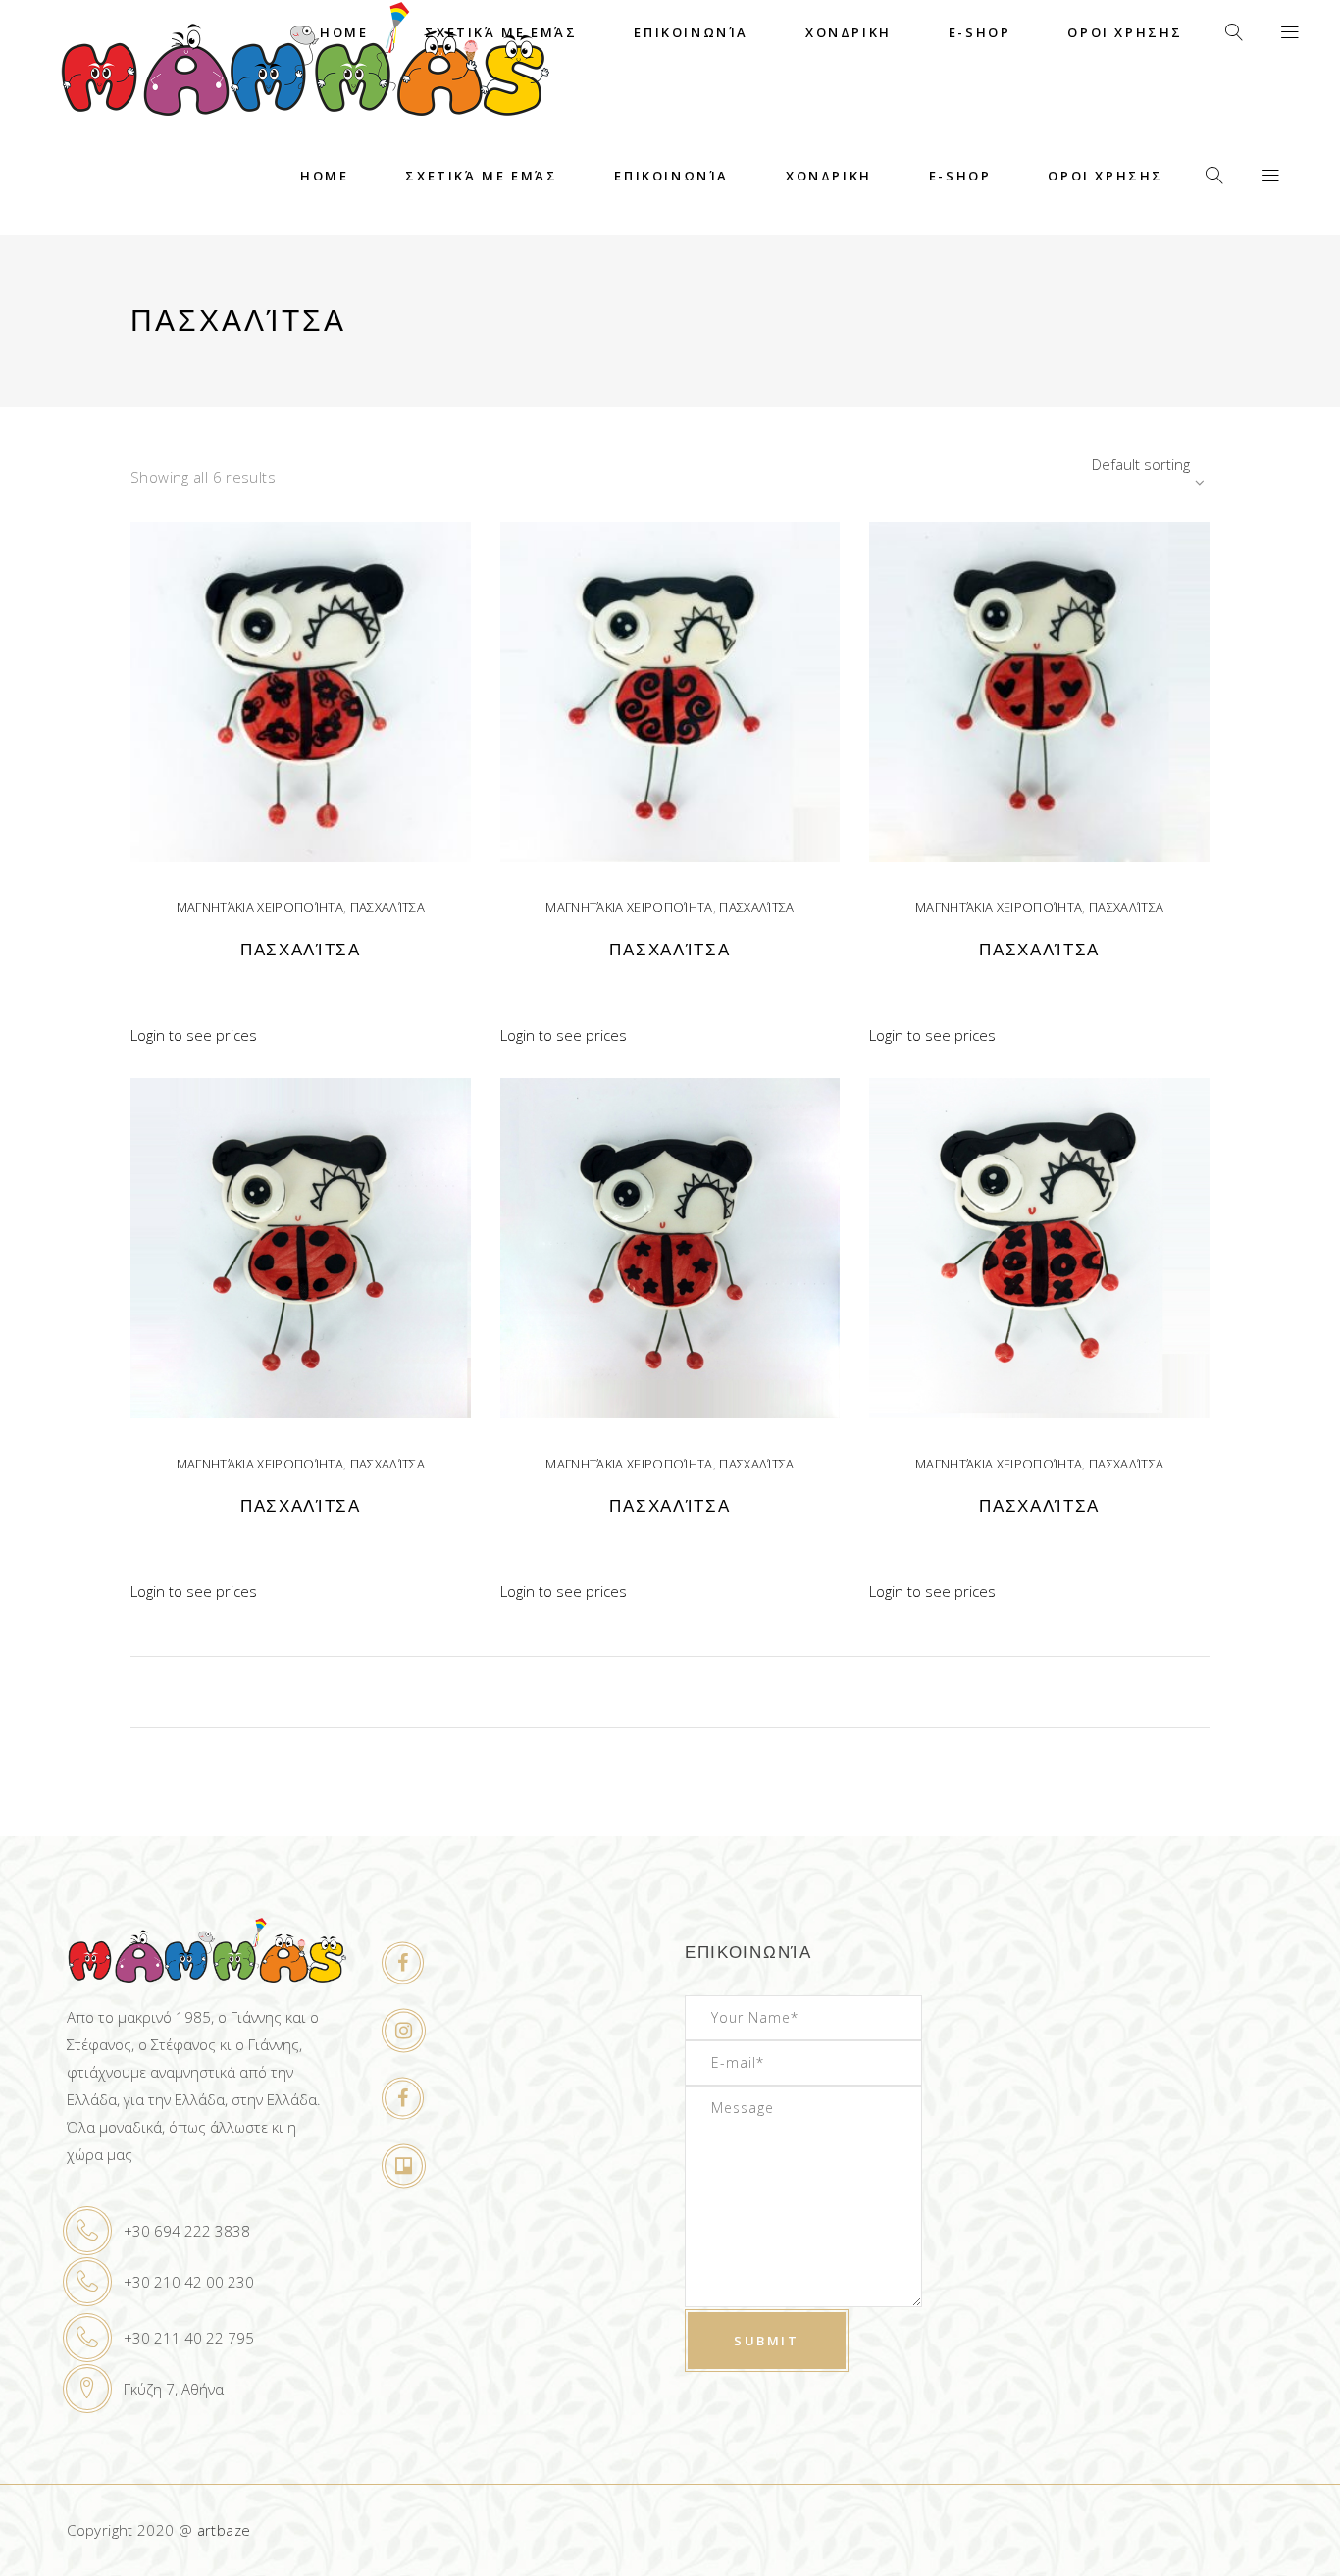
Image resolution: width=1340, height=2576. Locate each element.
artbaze (224, 2530)
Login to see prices (194, 1035)
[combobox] (1087, 464)
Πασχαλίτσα (387, 907)
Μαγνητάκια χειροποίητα (260, 907)
